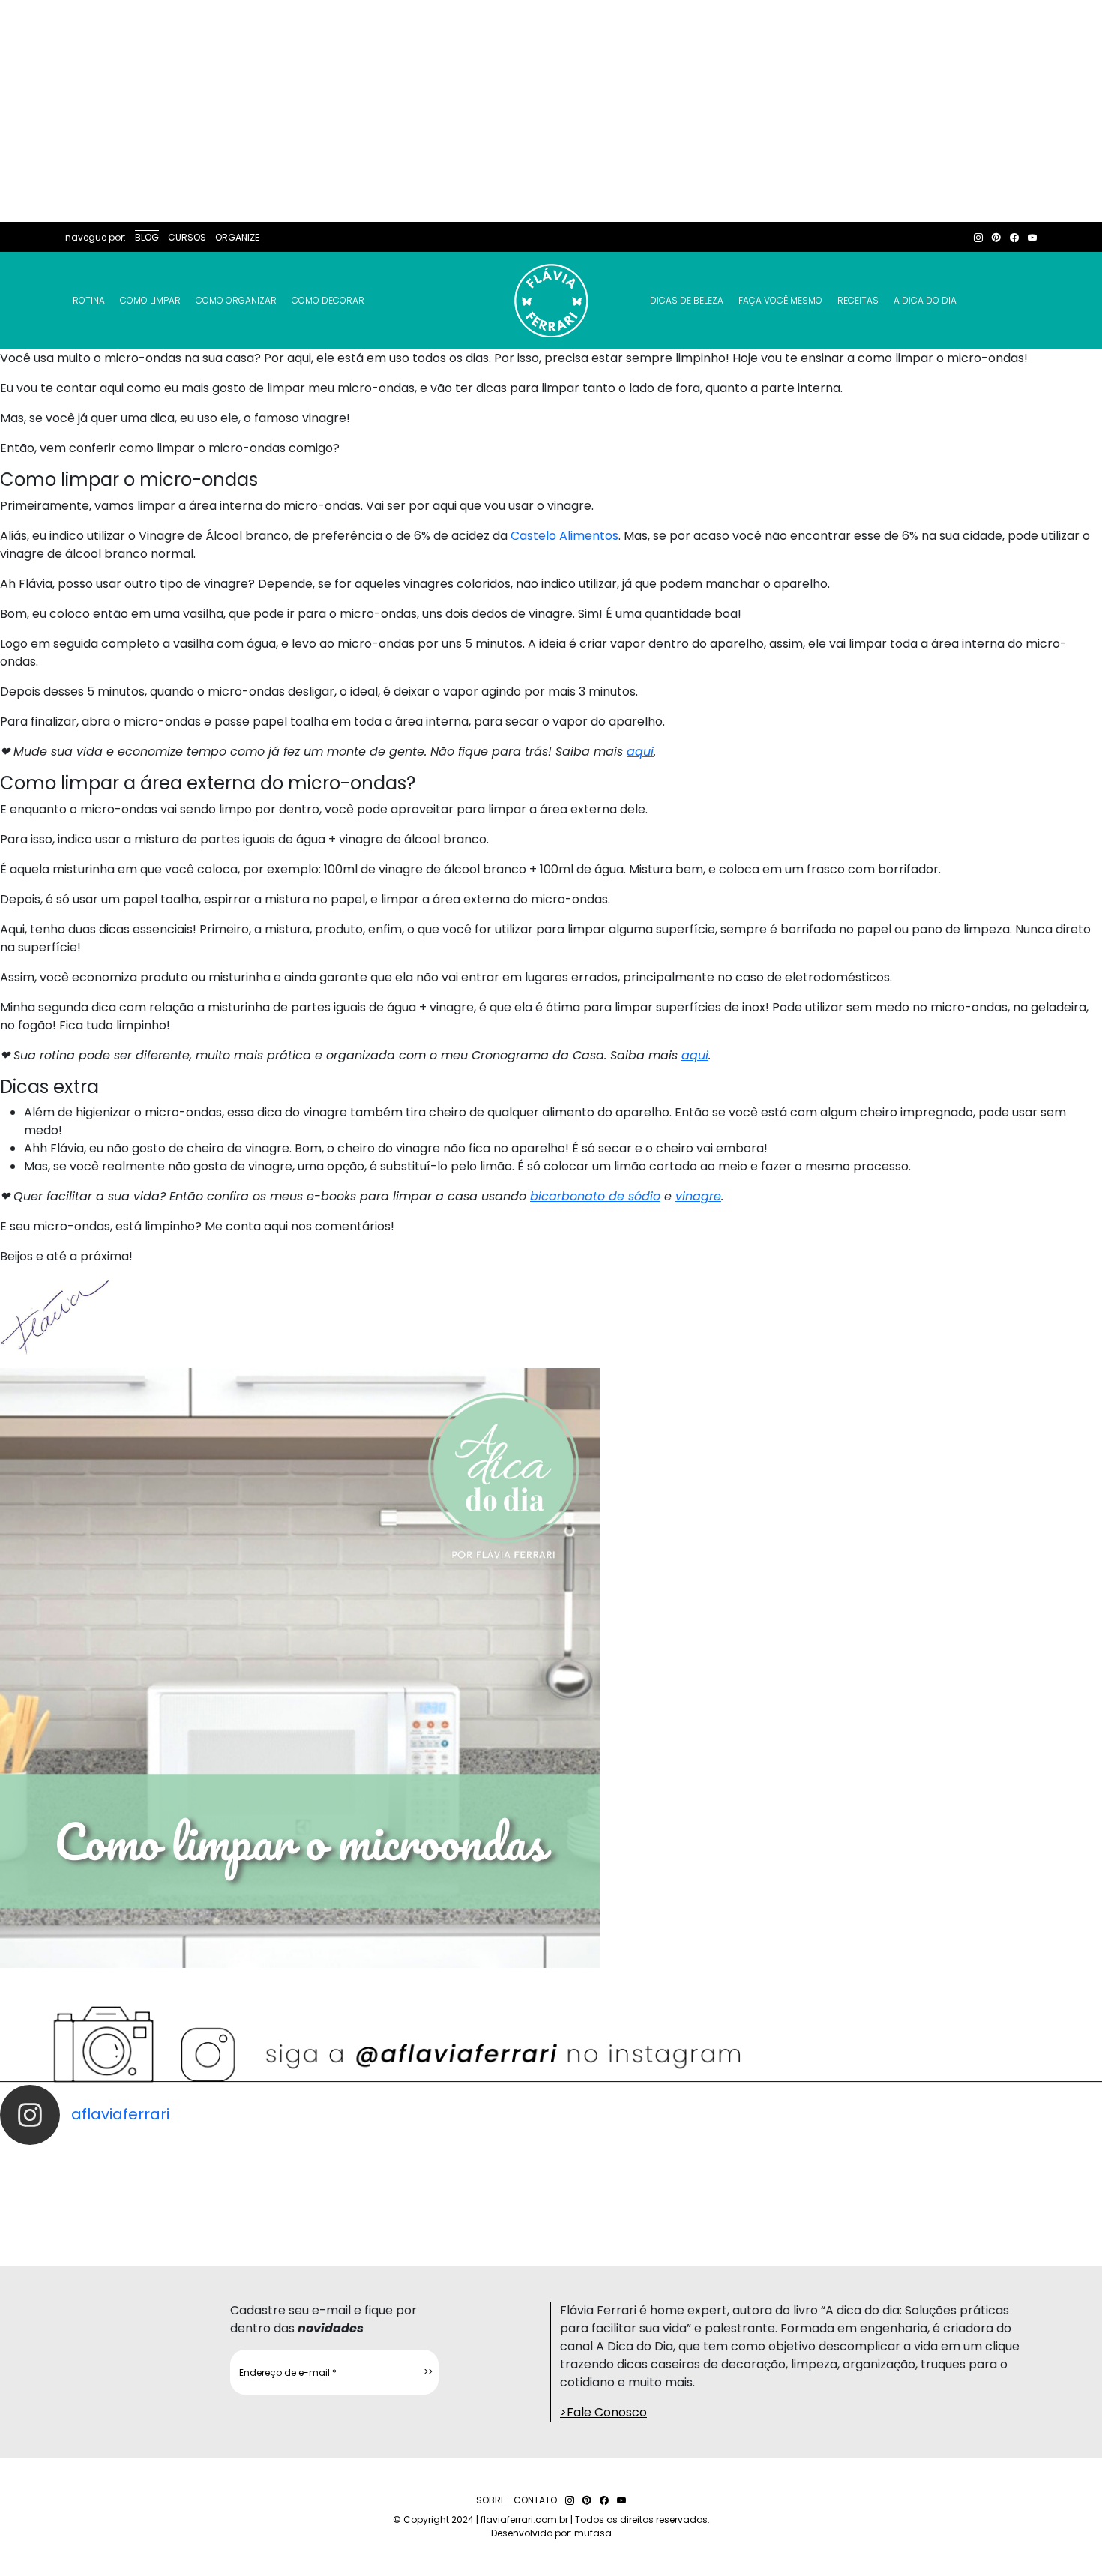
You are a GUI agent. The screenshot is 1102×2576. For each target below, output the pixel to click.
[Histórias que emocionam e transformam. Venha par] (620, 2191)
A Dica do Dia (925, 300)
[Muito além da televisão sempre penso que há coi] (1033, 2191)
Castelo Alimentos (564, 536)
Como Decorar (328, 300)
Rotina (89, 300)
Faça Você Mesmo (780, 300)
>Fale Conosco (603, 2412)
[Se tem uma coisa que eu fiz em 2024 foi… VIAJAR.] (207, 2191)
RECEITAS (858, 300)
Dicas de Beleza (687, 300)
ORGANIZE (237, 237)
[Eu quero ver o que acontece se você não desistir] (482, 2191)
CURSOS (187, 237)
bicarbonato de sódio (595, 1196)
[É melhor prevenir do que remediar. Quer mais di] (69, 2191)
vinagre (698, 1196)
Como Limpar (150, 300)
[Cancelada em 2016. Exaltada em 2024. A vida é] (896, 2191)
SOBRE (491, 2500)
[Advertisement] (551, 111)
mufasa (593, 2533)
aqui (640, 752)
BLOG (147, 237)
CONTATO (535, 2500)
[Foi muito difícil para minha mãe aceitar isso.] (345, 2191)
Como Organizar (236, 300)
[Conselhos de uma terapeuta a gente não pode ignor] (758, 2191)
